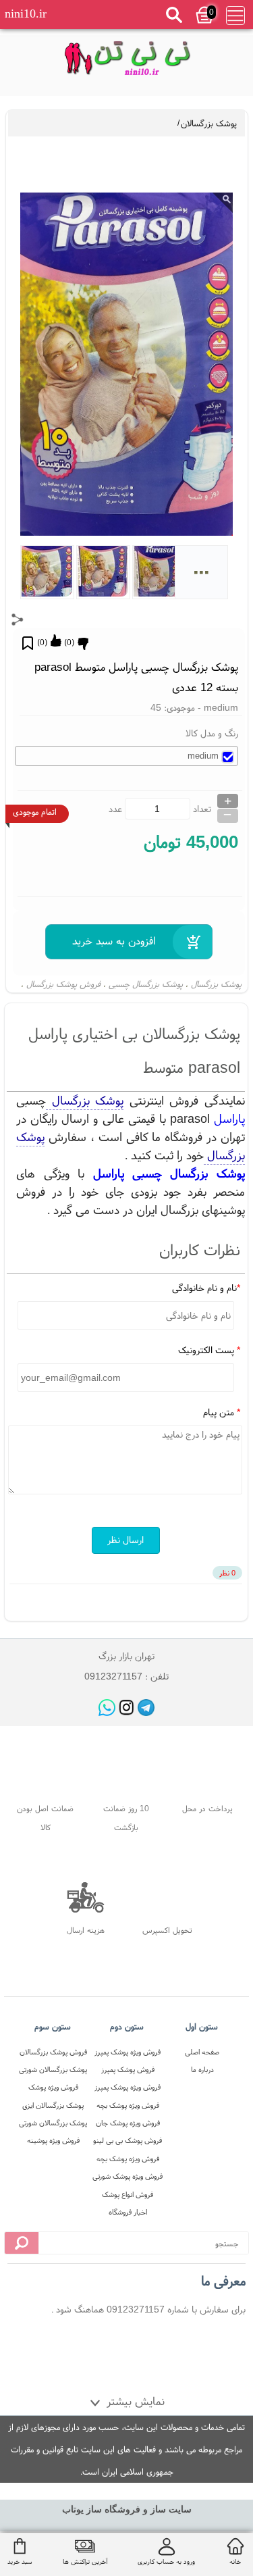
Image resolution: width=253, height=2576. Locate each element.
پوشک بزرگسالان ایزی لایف (53, 2107)
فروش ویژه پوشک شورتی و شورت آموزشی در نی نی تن (128, 2178)
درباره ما (202, 2069)
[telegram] (146, 1708)
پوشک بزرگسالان (209, 123)
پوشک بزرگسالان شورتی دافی (53, 2071)
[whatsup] (107, 1708)
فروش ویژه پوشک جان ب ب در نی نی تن (128, 2124)
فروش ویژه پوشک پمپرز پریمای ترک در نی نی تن (128, 2089)
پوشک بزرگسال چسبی (146, 984)
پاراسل (229, 1118)
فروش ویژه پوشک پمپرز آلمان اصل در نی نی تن (128, 2053)
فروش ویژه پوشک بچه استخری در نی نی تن (128, 2160)
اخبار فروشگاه (128, 2212)
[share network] (18, 620)
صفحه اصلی (202, 2052)
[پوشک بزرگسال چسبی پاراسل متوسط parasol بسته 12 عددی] (126, 60)
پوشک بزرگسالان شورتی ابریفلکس (53, 2124)
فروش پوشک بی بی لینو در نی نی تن (128, 2142)
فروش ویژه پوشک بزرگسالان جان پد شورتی (53, 2089)
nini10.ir (26, 14)
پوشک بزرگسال (216, 984)
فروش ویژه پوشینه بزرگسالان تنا (53, 2142)
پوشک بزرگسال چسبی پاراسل (169, 1173)
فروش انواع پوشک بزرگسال (128, 2196)
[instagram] (126, 1708)
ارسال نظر (125, 1540)
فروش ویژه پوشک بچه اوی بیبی (128, 2107)
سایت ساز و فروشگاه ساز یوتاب (127, 2509)
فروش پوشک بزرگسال (63, 984)
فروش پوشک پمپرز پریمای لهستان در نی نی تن (128, 2071)
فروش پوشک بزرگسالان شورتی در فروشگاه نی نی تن (53, 2053)
